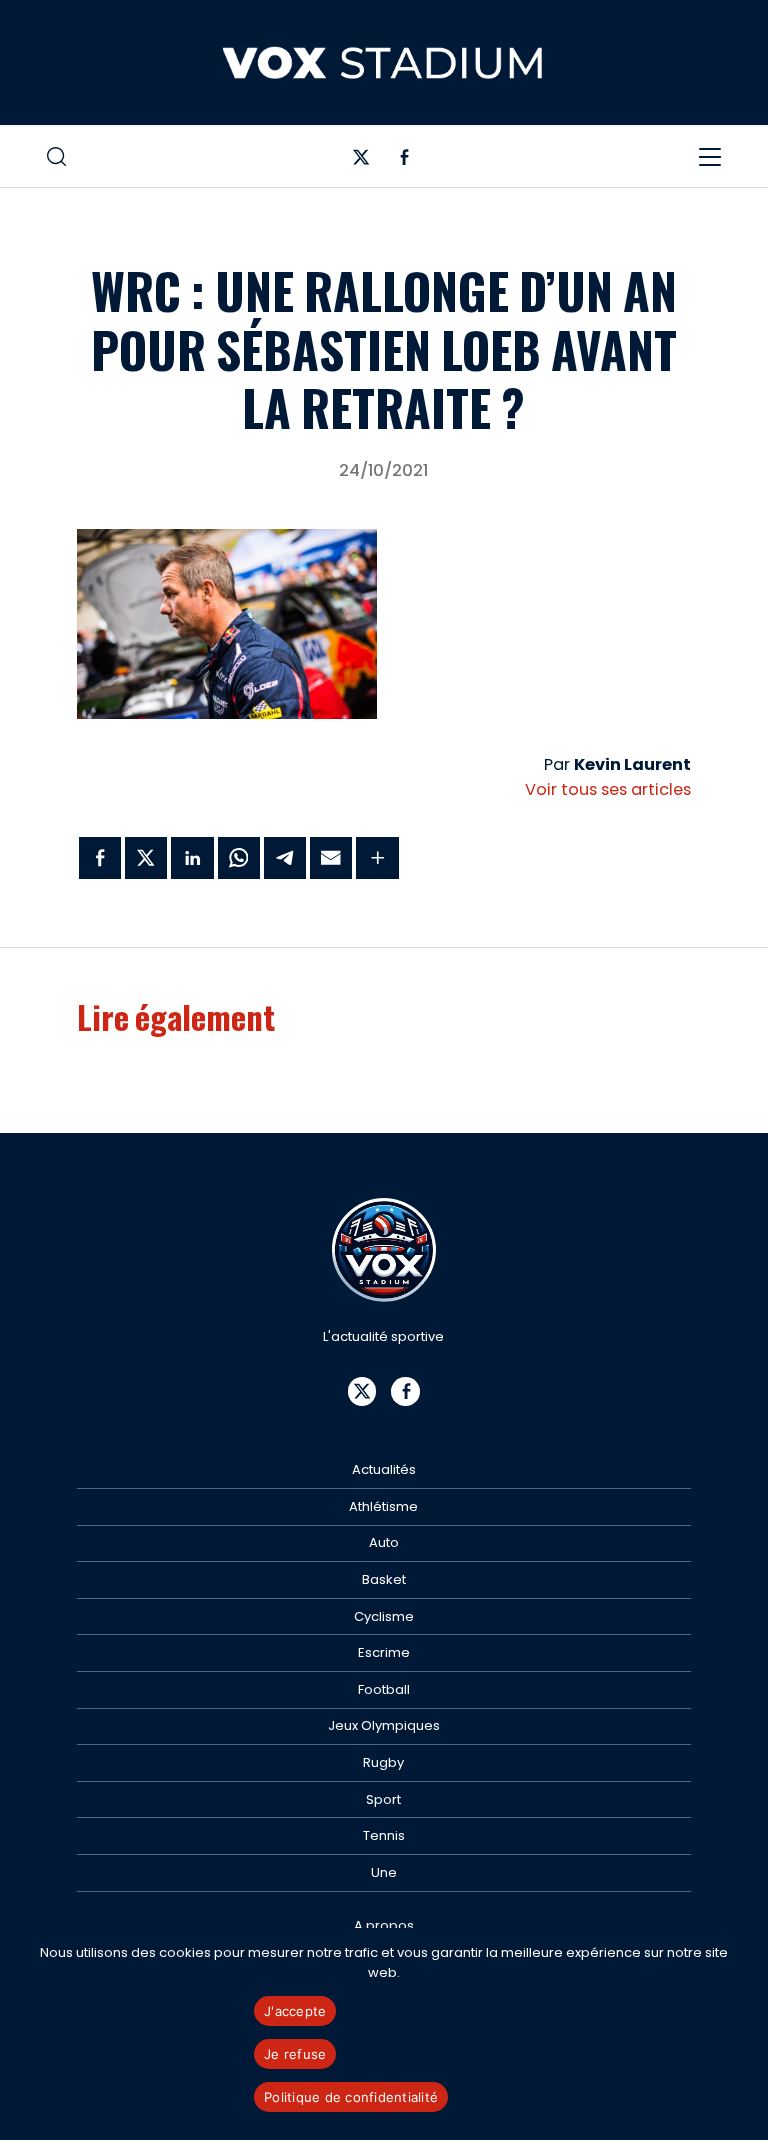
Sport (383, 1799)
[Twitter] (361, 161)
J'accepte (295, 2011)
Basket (384, 1579)
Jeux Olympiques (384, 1725)
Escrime (384, 1652)
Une (384, 1872)
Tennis (384, 1835)
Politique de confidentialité (351, 2097)
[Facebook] (404, 161)
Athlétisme (383, 1506)
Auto (384, 1542)
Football (384, 1689)
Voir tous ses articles (608, 789)
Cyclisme (384, 1616)
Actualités (384, 1469)
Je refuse (295, 2054)
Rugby (383, 1762)
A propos (384, 1925)
